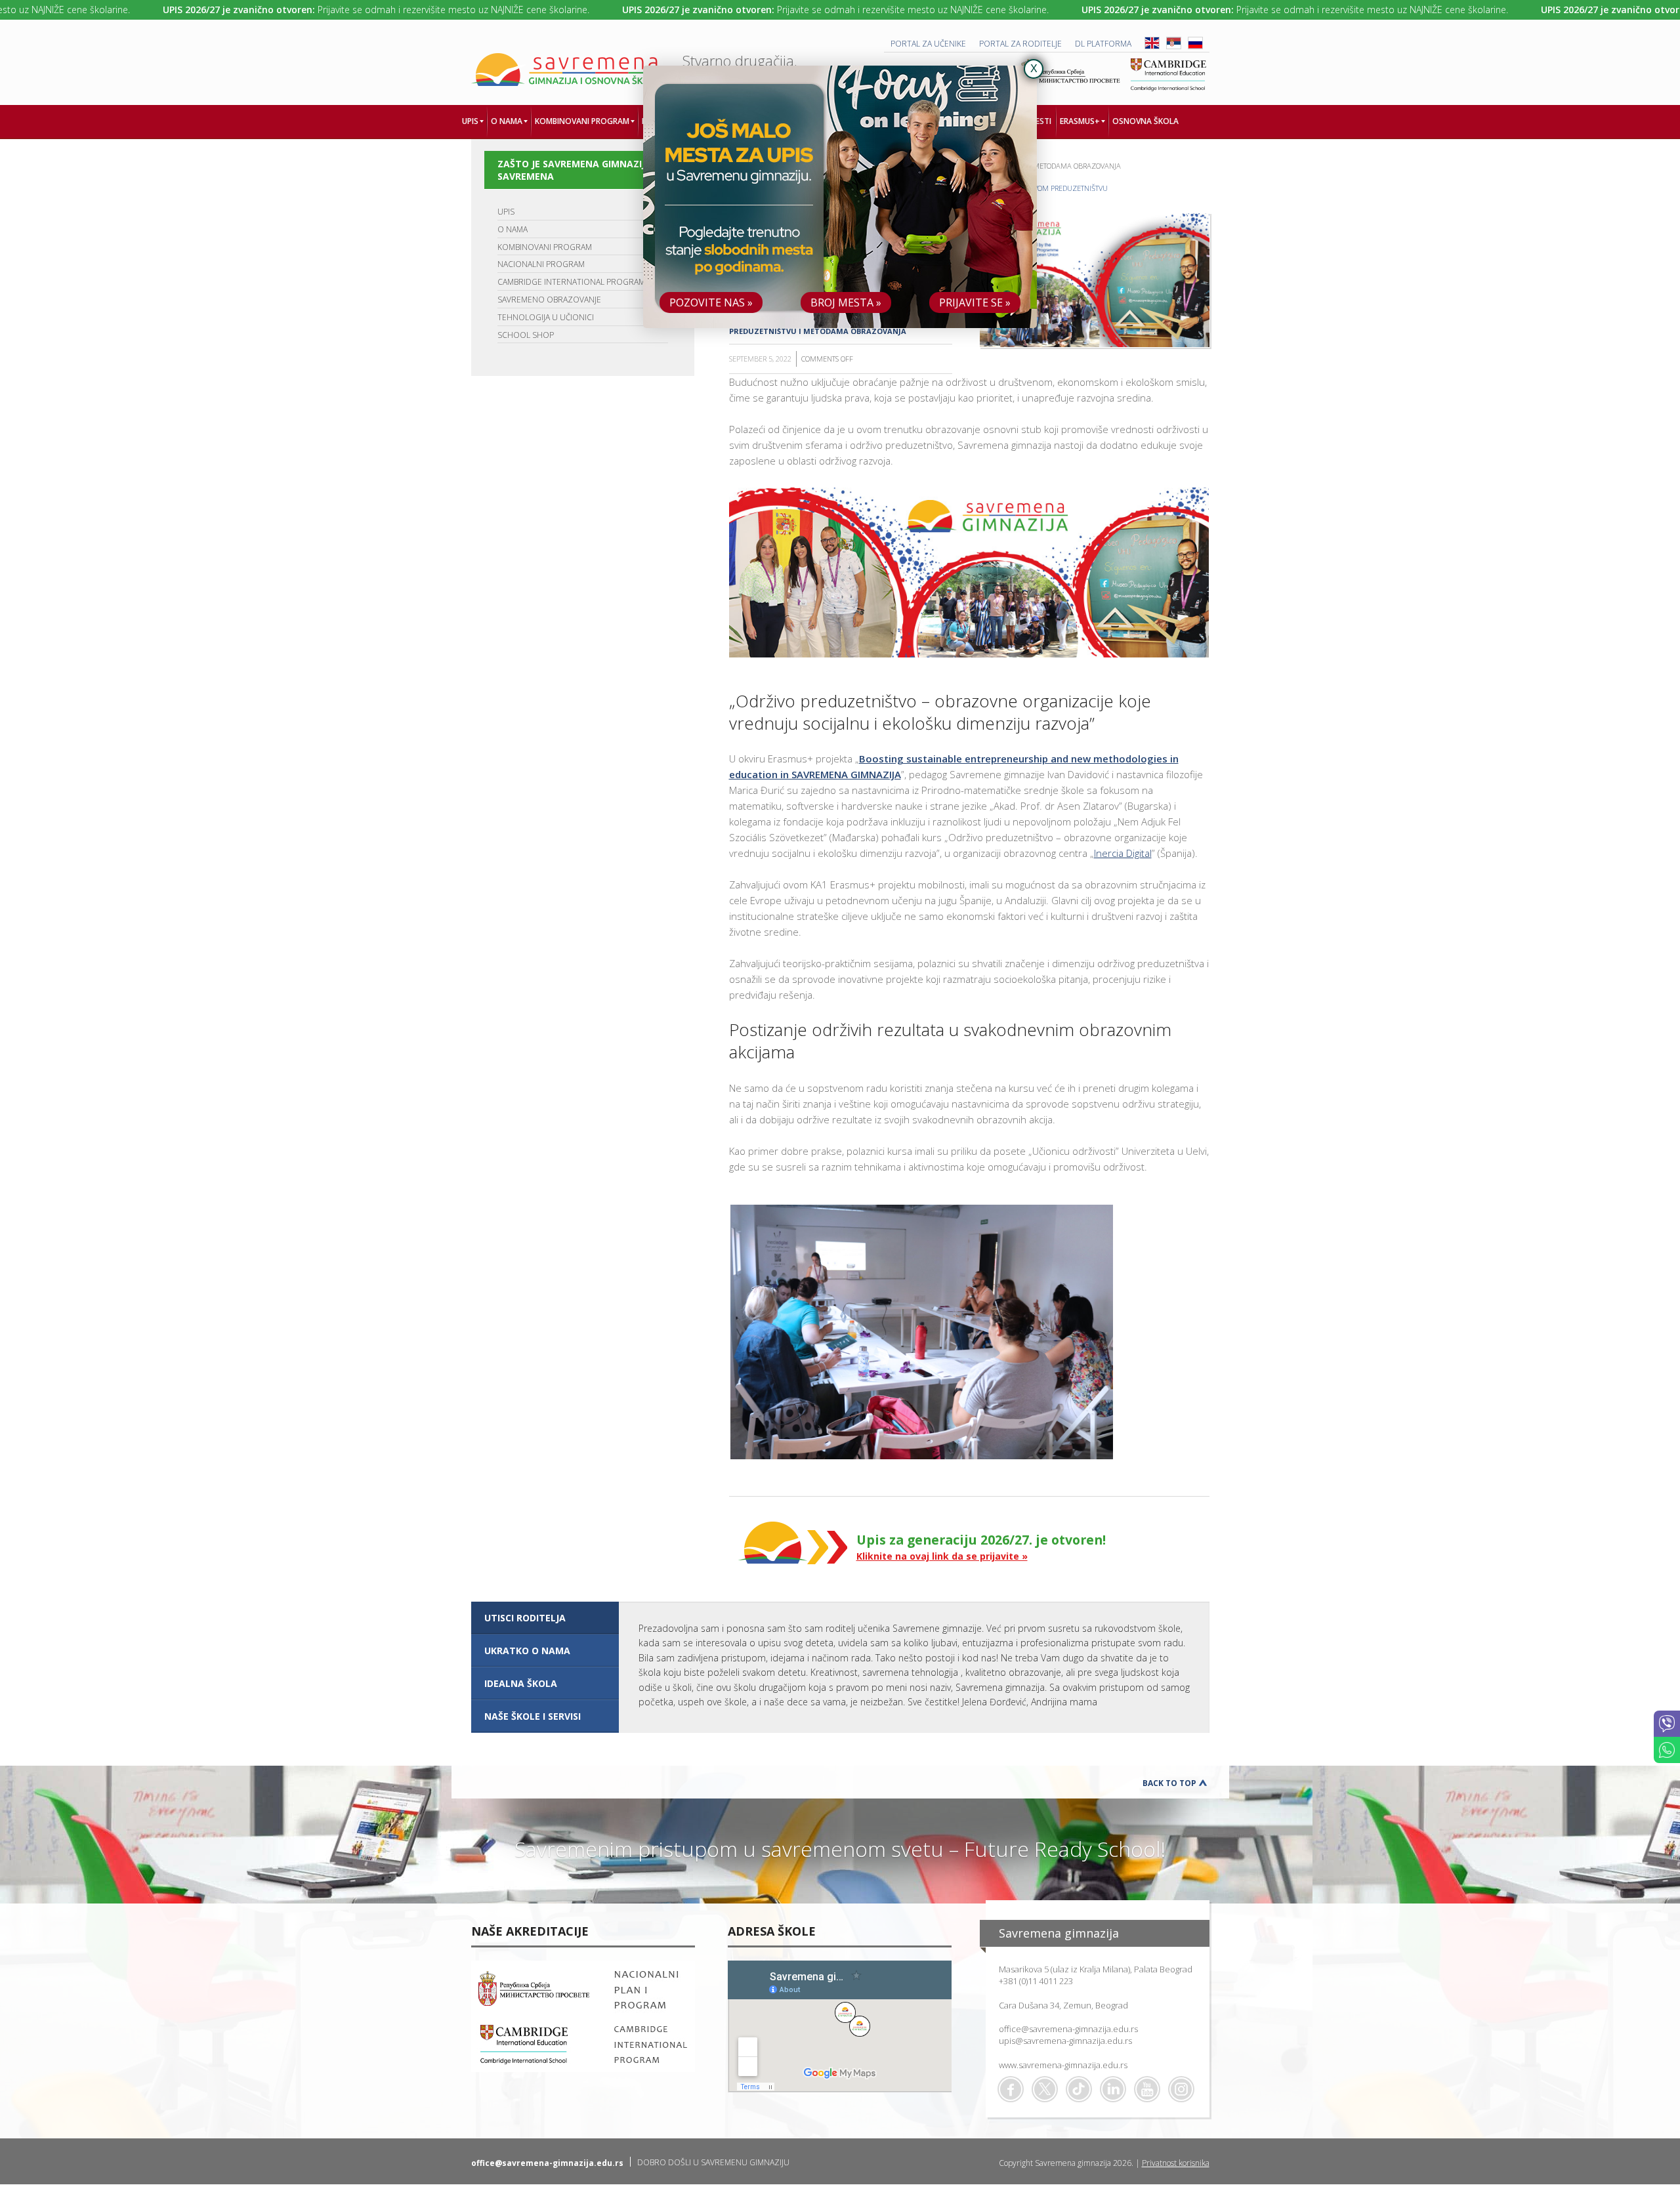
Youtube (1147, 2089)
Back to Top (1169, 1783)
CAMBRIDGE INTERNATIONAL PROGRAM (571, 282)
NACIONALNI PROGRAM (541, 264)
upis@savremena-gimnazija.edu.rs (1065, 2041)
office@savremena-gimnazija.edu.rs (1068, 2029)
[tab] (545, 1618)
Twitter (1045, 2089)
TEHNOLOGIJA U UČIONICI (546, 317)
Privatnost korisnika (1176, 2163)
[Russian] (1195, 46)
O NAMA (513, 229)
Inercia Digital (1123, 853)
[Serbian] (1174, 46)
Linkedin (1113, 2089)
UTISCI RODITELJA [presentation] (525, 1618)
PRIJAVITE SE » (975, 302)
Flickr (1181, 2089)
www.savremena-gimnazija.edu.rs (1063, 2065)
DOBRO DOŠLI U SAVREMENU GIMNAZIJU (713, 2162)
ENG (1152, 43)
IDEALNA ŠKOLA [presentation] (521, 1683)
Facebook (1011, 2089)
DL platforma (1103, 44)
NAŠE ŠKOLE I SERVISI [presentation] (533, 1716)
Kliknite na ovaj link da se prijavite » (942, 1556)
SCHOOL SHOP (526, 335)
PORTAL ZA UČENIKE (928, 44)
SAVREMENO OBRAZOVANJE (549, 300)
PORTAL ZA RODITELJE (1020, 44)
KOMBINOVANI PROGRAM (545, 247)
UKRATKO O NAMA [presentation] (527, 1651)
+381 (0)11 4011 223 (1036, 1981)
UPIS (506, 212)
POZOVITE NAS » (711, 302)
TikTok (1079, 2089)
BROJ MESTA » (846, 302)
